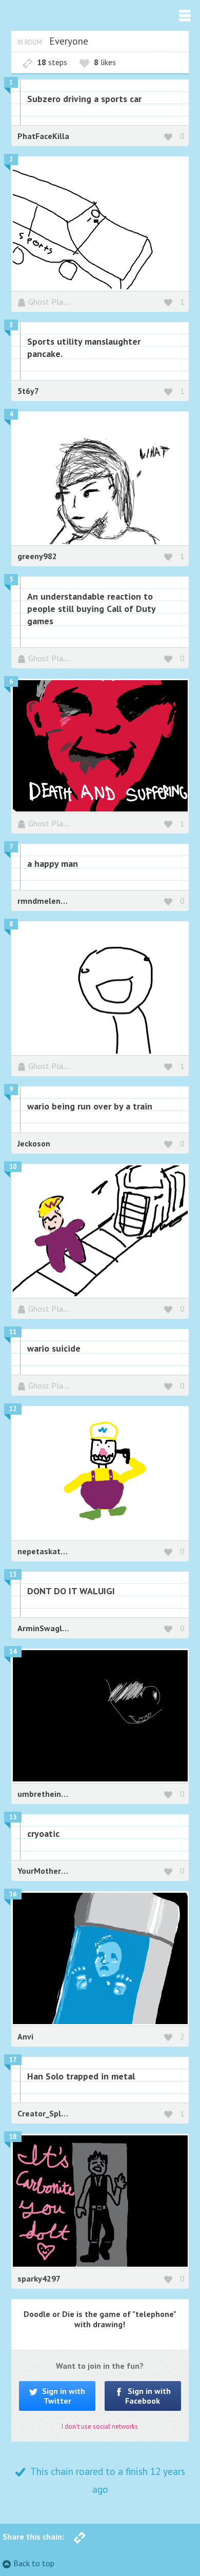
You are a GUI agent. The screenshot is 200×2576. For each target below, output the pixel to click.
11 (13, 1332)
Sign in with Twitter (63, 2396)
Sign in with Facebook (148, 2396)
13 (13, 1574)
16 (13, 1894)
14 (13, 1651)
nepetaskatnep (46, 1551)
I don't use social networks (100, 2426)
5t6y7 (28, 391)
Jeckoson (34, 1143)
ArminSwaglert (45, 1628)
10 (13, 1167)
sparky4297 (39, 2278)
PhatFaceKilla (43, 136)
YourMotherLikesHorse (60, 1871)
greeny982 (37, 556)
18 (13, 2137)
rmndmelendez (46, 901)
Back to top (34, 2563)
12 (13, 1409)
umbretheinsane (48, 1794)
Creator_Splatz (45, 2113)
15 (13, 1817)
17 (13, 2060)
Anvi (25, 2036)
